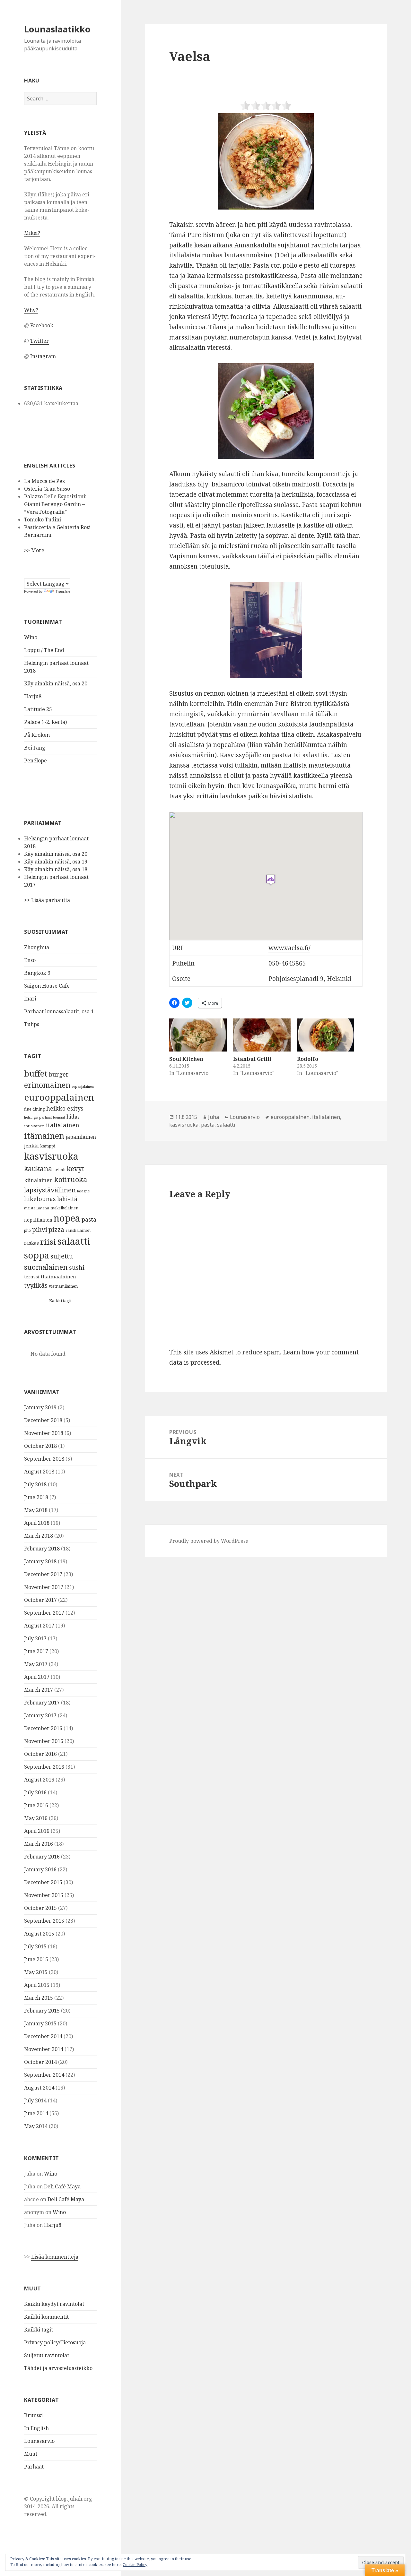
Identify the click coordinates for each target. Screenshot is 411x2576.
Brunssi (33, 2415)
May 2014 (36, 2126)
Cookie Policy (135, 2565)
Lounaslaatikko (57, 29)
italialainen (63, 1125)
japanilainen (81, 1137)
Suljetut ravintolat (47, 2355)
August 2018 (39, 1472)
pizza (56, 1229)
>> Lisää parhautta (47, 900)
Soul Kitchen (186, 1059)
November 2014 (44, 2049)
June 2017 (36, 1651)
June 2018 (36, 1497)
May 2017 (36, 1664)
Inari (30, 999)
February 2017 (42, 1703)
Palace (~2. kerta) (45, 722)
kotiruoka (71, 1179)
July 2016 (35, 1792)
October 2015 (40, 1908)
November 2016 (44, 1741)
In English (36, 2428)
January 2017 (40, 1715)
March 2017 (39, 1690)
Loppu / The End (44, 650)
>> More (34, 550)
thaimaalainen (58, 1276)
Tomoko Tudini (43, 519)
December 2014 (43, 2036)
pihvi (40, 1230)
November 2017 (44, 1587)
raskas (31, 1243)
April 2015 (37, 1985)
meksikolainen (64, 1208)
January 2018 (40, 1561)
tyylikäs (36, 1285)
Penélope (35, 760)
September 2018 (44, 1459)
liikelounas (40, 1199)
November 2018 (44, 1433)
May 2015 (36, 1972)
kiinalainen (39, 1180)
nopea (67, 1218)
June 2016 (36, 1805)
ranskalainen (78, 1230)
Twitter (39, 341)
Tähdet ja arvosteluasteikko (58, 2368)
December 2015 (43, 1882)
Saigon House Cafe (47, 986)
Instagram (43, 356)
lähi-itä (67, 1199)
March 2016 (39, 1844)
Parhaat (34, 2467)
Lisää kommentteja (55, 2257)
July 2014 (35, 2100)
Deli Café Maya (62, 2186)
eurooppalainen (59, 1097)
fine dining (35, 1109)
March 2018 (39, 1536)
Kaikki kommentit (46, 2317)
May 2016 (36, 1818)
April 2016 (37, 1831)
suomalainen (46, 1267)
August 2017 (39, 1626)
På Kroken (37, 735)
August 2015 (39, 1934)
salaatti (74, 1241)
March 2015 (39, 1998)
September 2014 (44, 2075)
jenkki (31, 1146)
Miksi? (32, 233)
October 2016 (40, 1754)
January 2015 (40, 2023)
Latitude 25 (38, 709)
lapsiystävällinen (50, 1190)
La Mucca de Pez (44, 481)
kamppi (48, 1146)
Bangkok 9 (37, 973)
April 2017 (37, 1677)
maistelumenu (37, 1208)
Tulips (32, 1024)
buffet (36, 1073)
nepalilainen (38, 1220)
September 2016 (44, 1767)
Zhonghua (37, 947)
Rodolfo (308, 1059)
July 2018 (35, 1484)
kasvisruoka (51, 1156)
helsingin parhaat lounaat (45, 1117)
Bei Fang (35, 748)
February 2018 (42, 1549)
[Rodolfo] (326, 1035)
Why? (31, 310)
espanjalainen (83, 1086)
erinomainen (47, 1085)
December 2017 (43, 1574)
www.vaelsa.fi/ (289, 948)
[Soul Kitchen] (198, 1035)
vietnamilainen (63, 1286)
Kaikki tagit (60, 1301)
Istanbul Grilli (252, 1059)
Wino (31, 637)
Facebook (42, 325)
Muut (31, 2454)
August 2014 (39, 2088)
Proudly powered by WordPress (209, 1541)
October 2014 (40, 2062)
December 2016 (43, 1728)
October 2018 (40, 1446)
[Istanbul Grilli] (262, 1035)
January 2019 (40, 1407)
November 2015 (44, 1895)
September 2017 (44, 1613)
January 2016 (40, 1869)
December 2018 (43, 1420)
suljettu (62, 1256)
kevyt (76, 1168)
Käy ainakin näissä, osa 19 (56, 862)
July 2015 (35, 1946)
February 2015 (42, 2011)
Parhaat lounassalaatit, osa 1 (59, 1011)
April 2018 (37, 1523)
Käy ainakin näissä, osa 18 (56, 869)
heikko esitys (65, 1108)
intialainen (34, 1126)
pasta (89, 1219)
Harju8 (33, 696)
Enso (30, 960)
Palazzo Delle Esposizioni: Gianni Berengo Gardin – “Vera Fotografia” (55, 504)
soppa (37, 1255)
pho (27, 1230)
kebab (59, 1170)
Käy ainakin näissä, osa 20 (56, 683)
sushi (77, 1267)
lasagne (83, 1191)
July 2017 (35, 1638)
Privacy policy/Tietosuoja (55, 2342)
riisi (48, 1242)
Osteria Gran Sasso (47, 489)
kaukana (38, 1168)
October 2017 (40, 1600)
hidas (73, 1117)
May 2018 (36, 1510)
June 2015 (36, 1959)
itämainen (44, 1136)
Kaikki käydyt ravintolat (54, 2304)
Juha (214, 1117)
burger (59, 1074)
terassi (32, 1276)
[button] (266, 161)
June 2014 (36, 2113)
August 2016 (39, 1780)
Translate (63, 591)
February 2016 (42, 1857)
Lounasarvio (39, 2441)
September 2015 (44, 1921)
